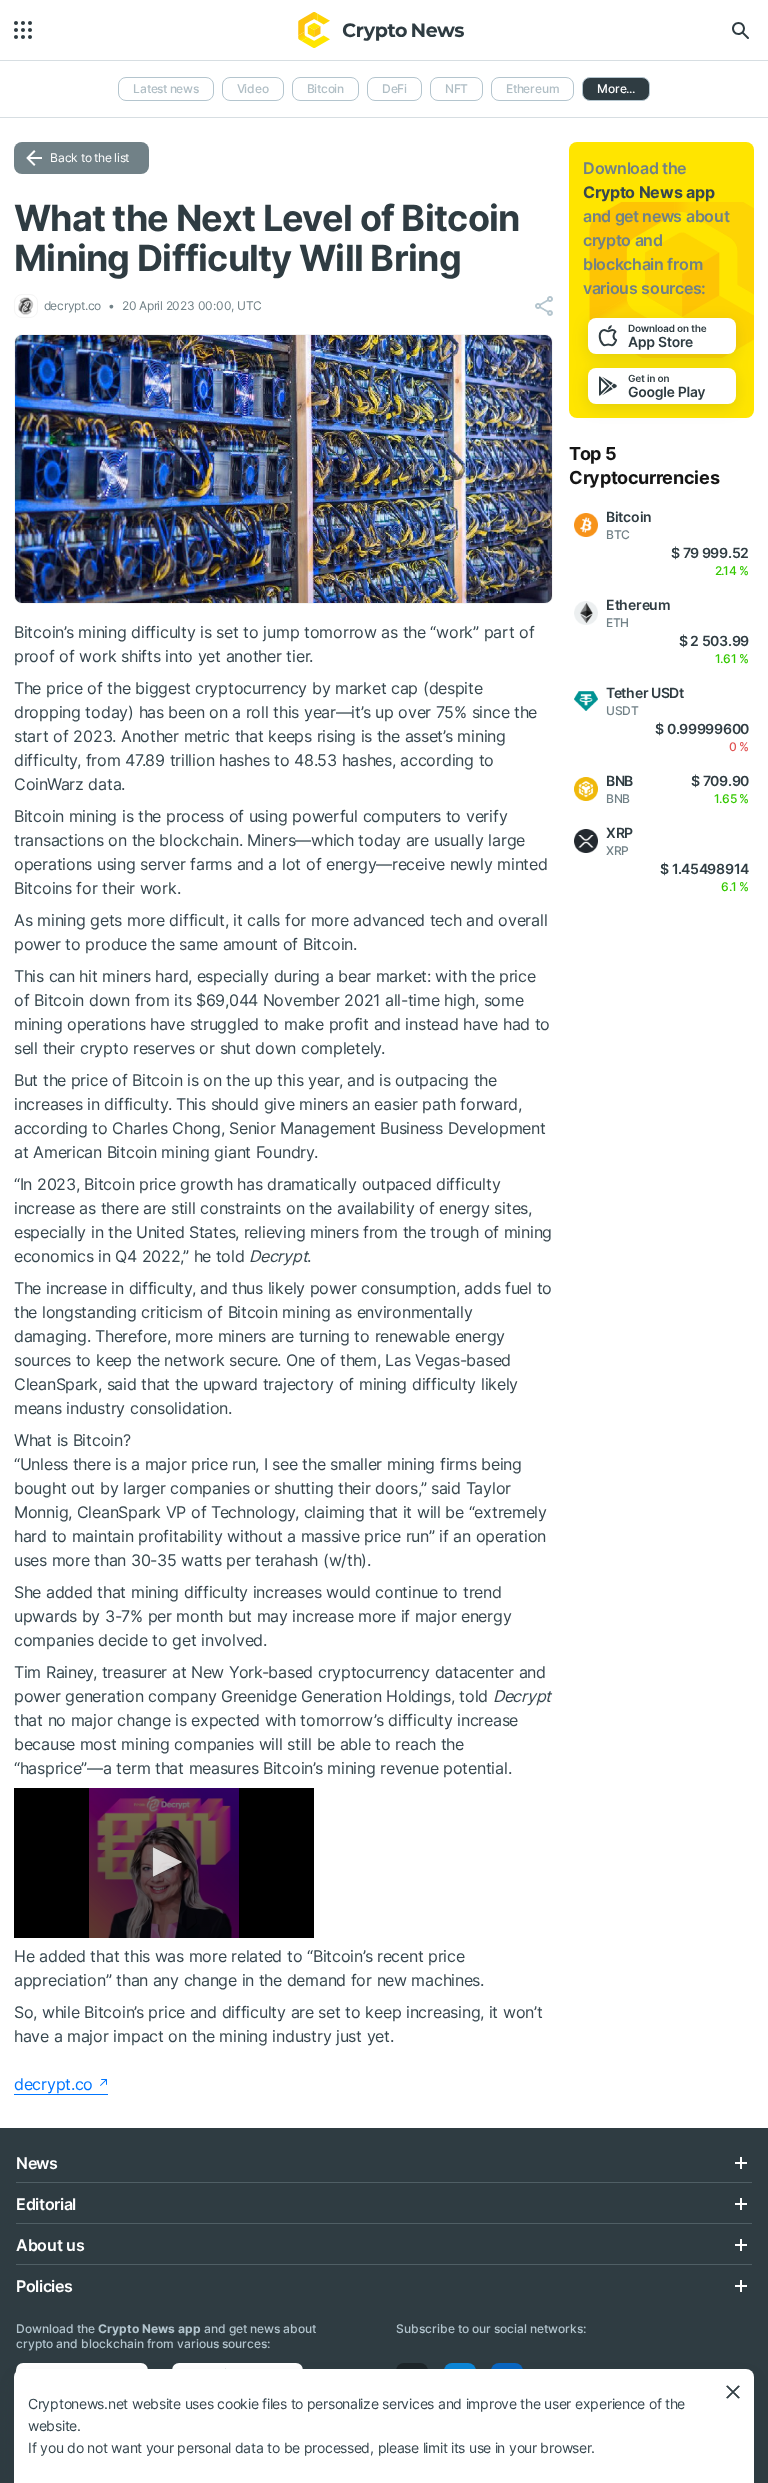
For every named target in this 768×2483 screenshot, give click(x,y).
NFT (456, 88)
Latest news (165, 88)
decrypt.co (53, 2084)
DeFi (394, 88)
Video (253, 88)
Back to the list (89, 157)
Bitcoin (325, 88)
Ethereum (532, 88)
